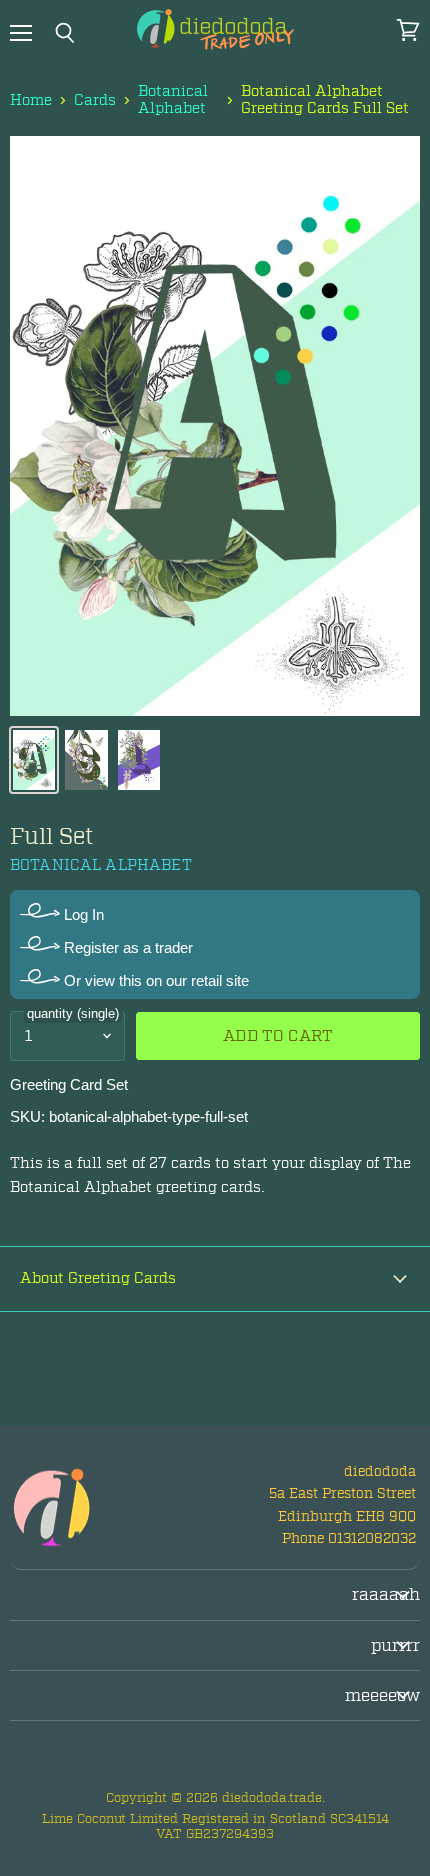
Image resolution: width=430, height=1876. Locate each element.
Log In (82, 914)
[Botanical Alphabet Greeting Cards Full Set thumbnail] (34, 760)
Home (31, 100)
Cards (95, 100)
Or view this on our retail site (154, 980)
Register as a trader (126, 947)
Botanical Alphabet (173, 100)
